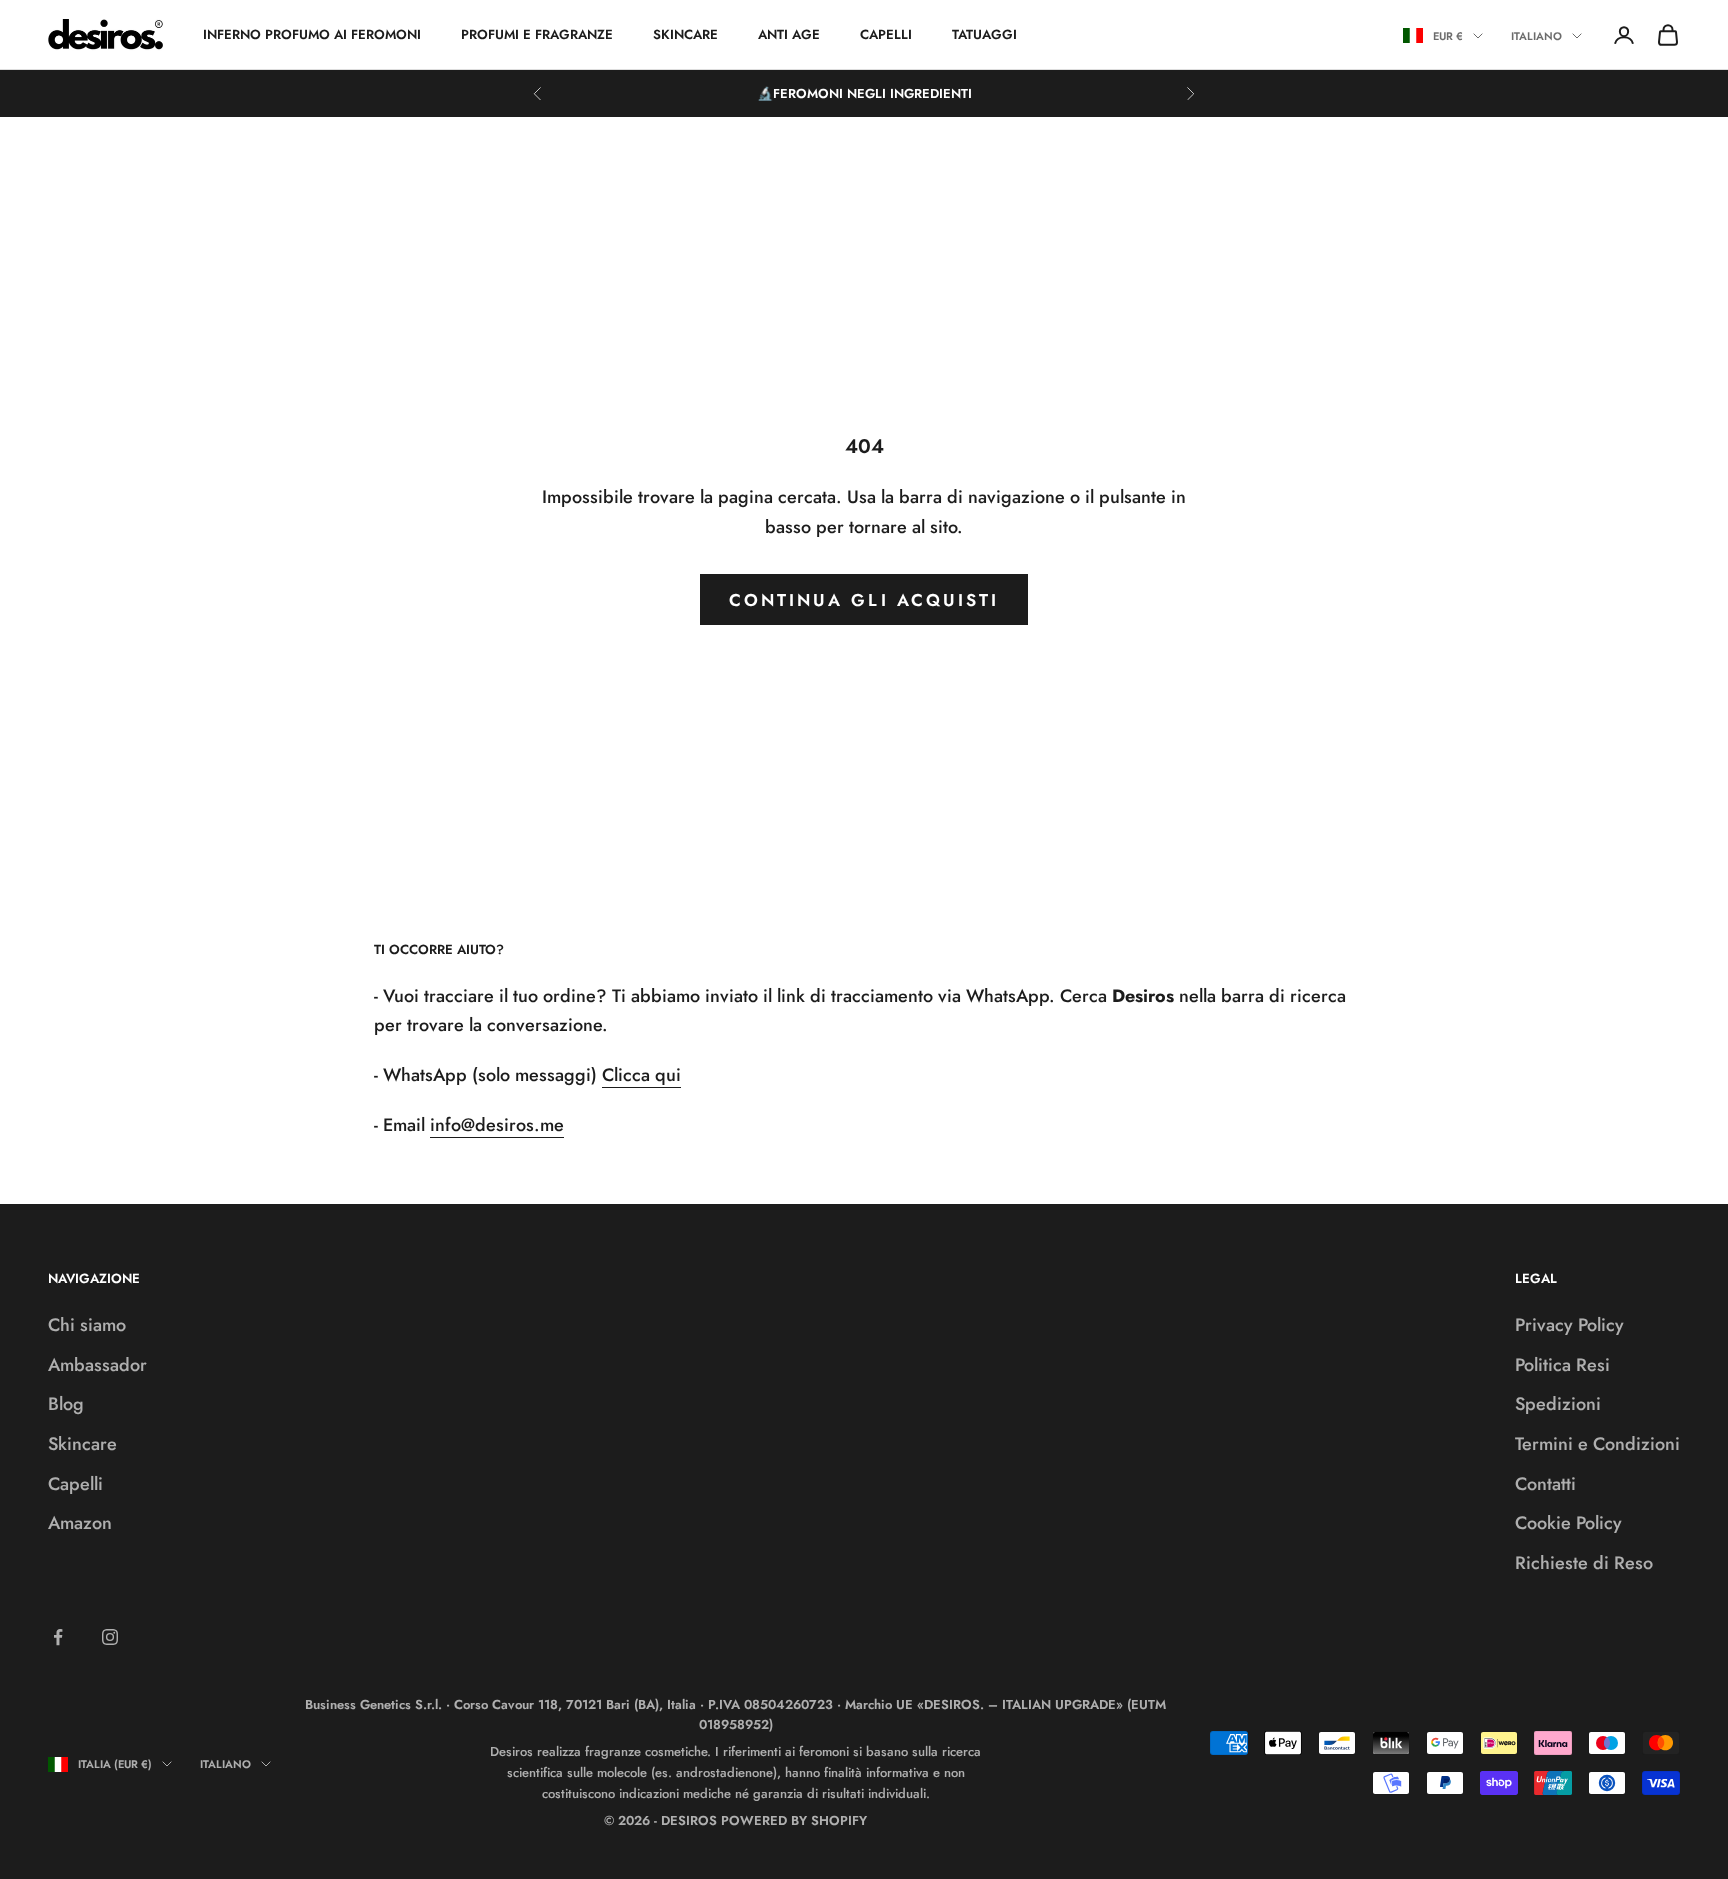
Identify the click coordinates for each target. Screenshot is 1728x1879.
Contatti (1545, 1484)
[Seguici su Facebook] (58, 1637)
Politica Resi (1562, 1365)
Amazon (80, 1523)
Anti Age (789, 34)
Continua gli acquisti (864, 600)
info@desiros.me (497, 1125)
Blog (66, 1404)
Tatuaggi (984, 34)
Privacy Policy (1569, 1325)
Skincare (685, 34)
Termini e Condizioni (1597, 1444)
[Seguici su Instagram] (110, 1637)
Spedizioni (1558, 1404)
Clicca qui (641, 1075)
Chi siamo (87, 1325)
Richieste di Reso (1584, 1563)
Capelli (886, 34)
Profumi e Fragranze (537, 34)
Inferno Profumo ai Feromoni (312, 34)
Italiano (1536, 36)
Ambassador (97, 1365)
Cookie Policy (1568, 1523)
